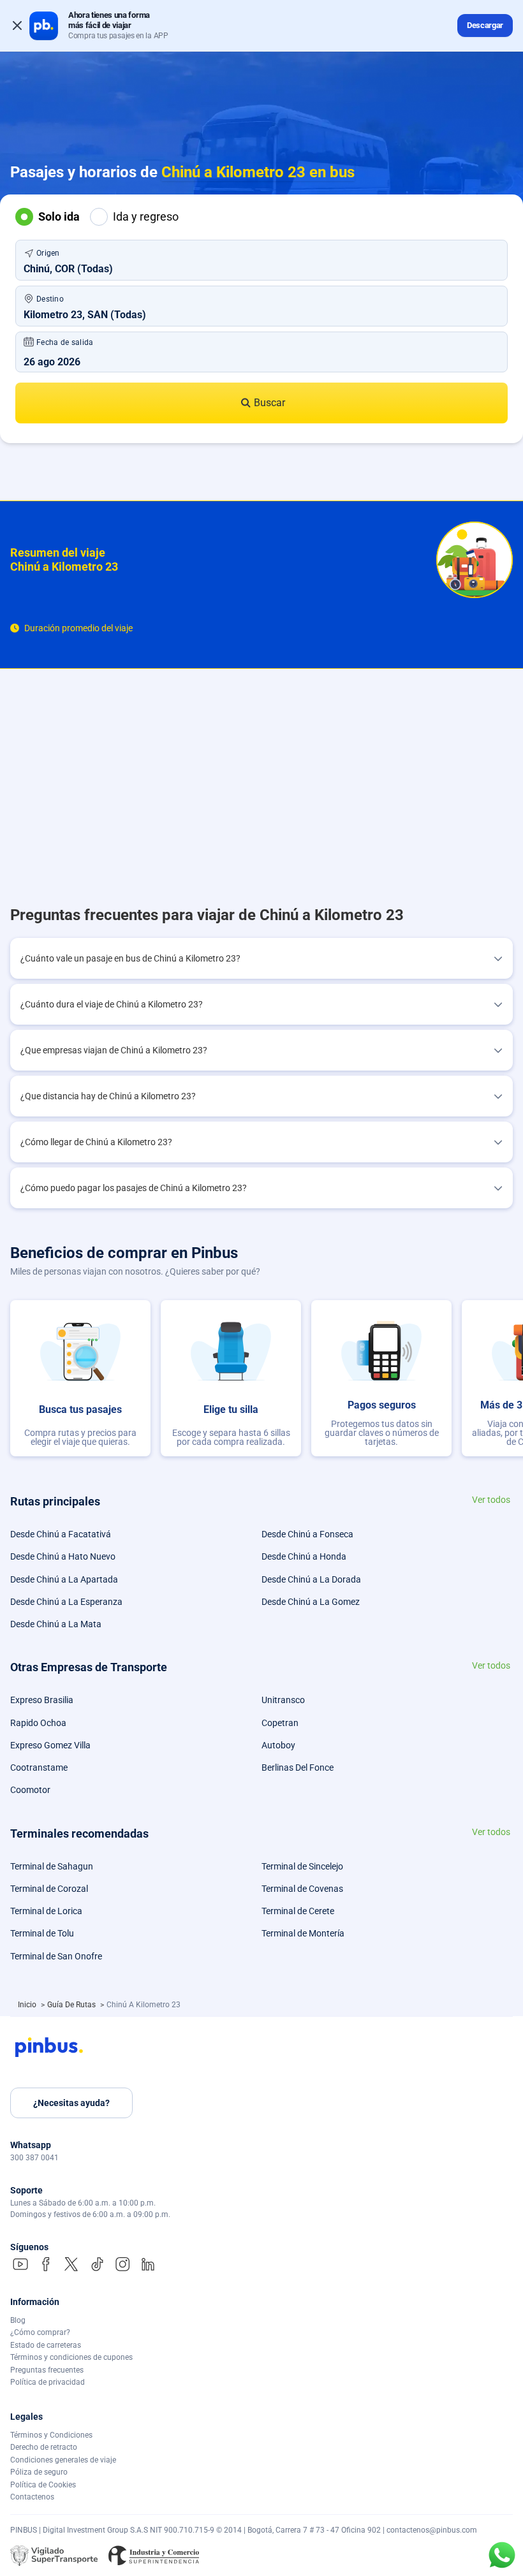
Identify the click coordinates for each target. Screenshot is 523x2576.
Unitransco (283, 1700)
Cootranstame (39, 1767)
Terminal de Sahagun (52, 1866)
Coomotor (30, 1790)
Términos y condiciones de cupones (71, 2357)
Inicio (28, 2005)
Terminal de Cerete (298, 1911)
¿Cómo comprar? (40, 2332)
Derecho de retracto (44, 2447)
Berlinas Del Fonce (298, 1767)
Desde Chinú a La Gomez (311, 1602)
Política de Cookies (43, 2485)
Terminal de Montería (303, 1933)
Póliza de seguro (39, 2472)
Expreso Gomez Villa (50, 1745)
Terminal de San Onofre (56, 1956)
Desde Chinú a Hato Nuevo (63, 1556)
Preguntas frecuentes (47, 2370)
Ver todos (491, 1500)
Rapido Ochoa (38, 1723)
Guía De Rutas (72, 2005)
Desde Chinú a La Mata (56, 1624)
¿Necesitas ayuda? (71, 2103)
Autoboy (278, 1745)
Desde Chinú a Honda (304, 1556)
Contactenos (32, 2497)
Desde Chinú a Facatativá (61, 1534)
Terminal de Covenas (302, 1889)
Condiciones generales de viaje (63, 2460)
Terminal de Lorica (46, 1911)
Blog (18, 2320)
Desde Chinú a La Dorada (311, 1579)
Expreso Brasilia (42, 1700)
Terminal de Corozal (49, 1889)
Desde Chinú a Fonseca (307, 1534)
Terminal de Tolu (42, 1933)
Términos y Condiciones (51, 2435)
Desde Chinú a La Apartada (64, 1579)
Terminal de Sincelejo (302, 1866)
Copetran (280, 1723)
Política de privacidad (48, 2382)
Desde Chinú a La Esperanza (66, 1602)
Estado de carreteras (46, 2345)
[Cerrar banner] (17, 26)
